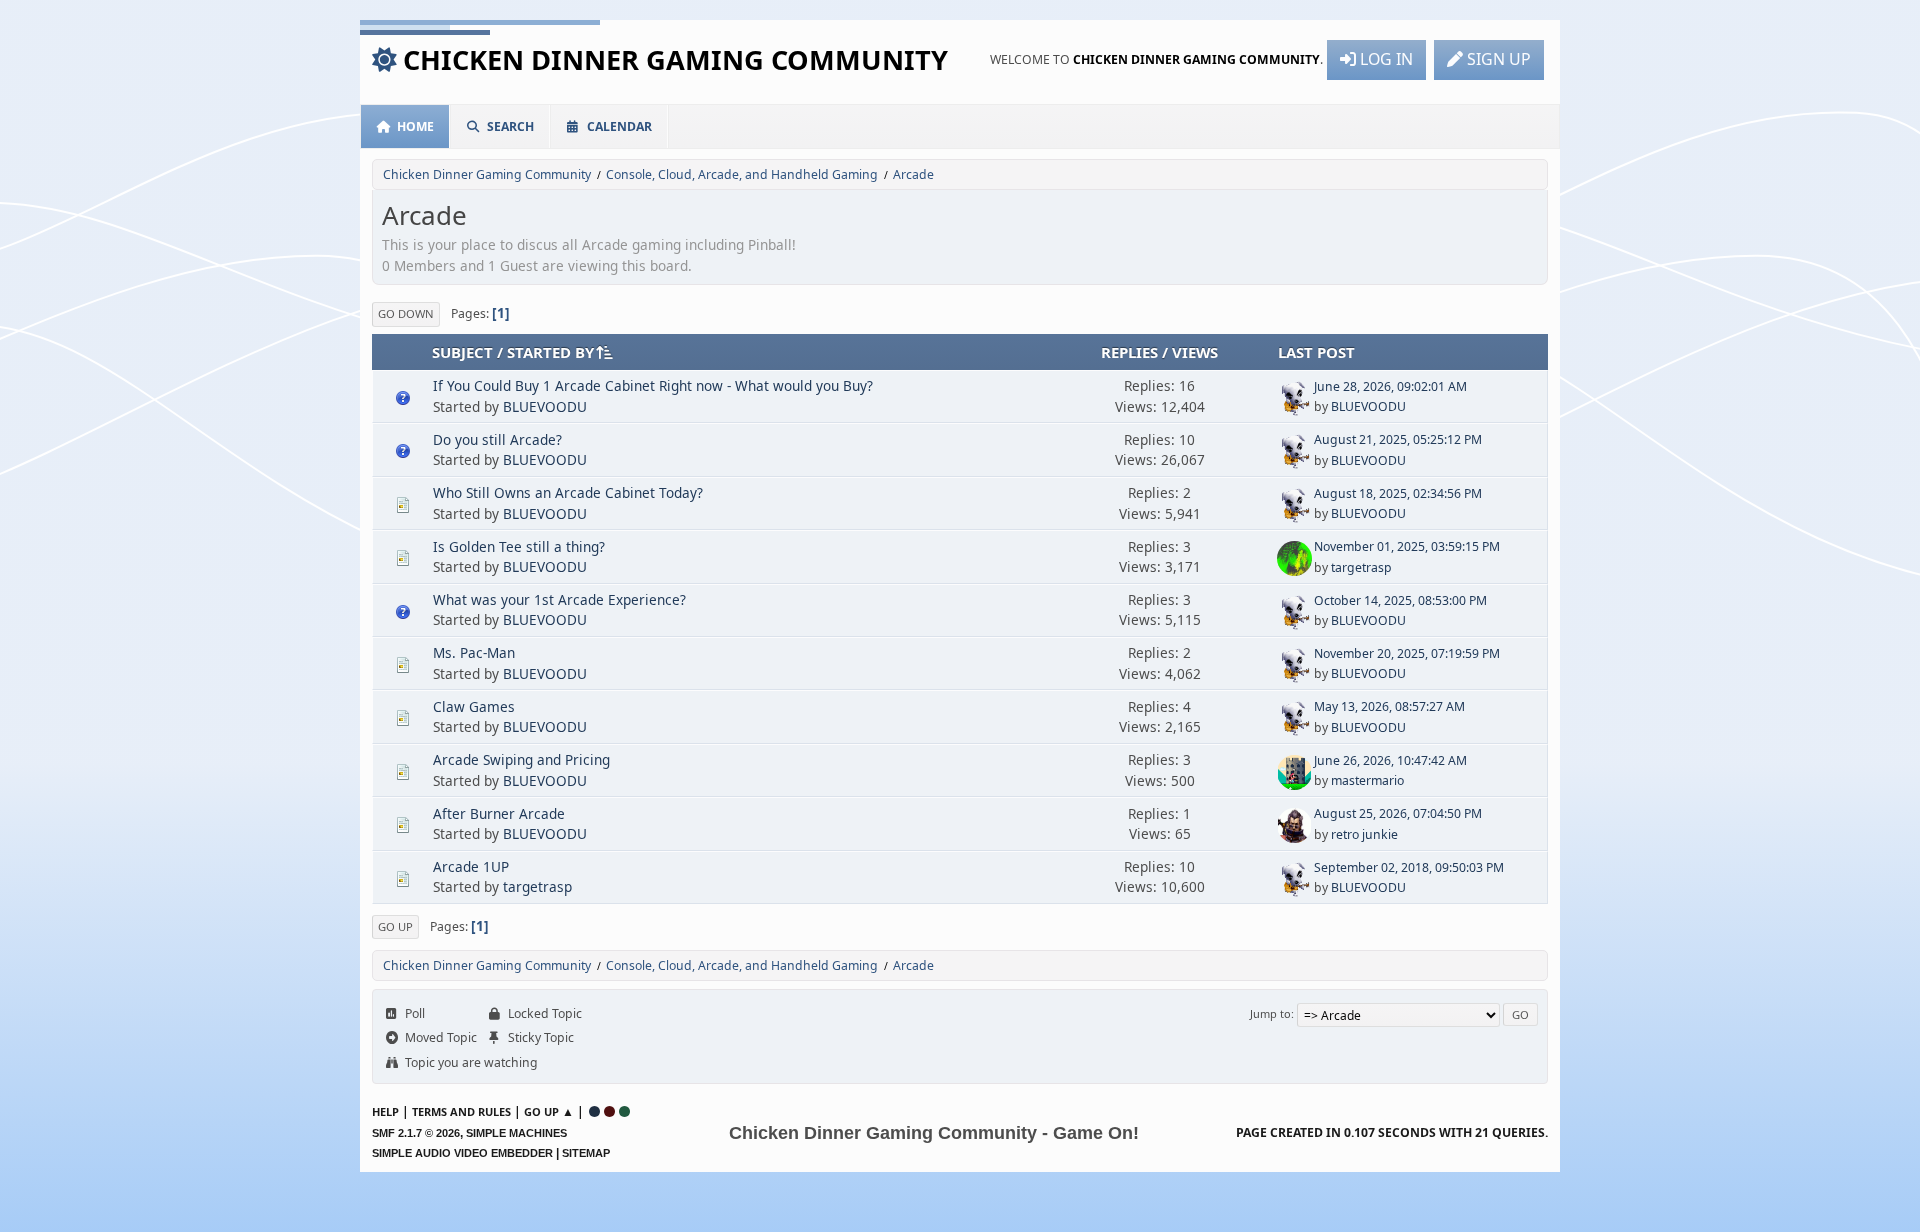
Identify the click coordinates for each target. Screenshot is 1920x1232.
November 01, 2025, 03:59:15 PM (1407, 546)
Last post (1316, 352)
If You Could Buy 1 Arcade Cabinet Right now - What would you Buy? (653, 385)
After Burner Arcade (499, 813)
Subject (462, 352)
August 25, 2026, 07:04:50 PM (1398, 813)
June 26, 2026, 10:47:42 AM (1390, 760)
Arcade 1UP (471, 866)
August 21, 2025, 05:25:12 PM (1398, 439)
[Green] (624, 1111)
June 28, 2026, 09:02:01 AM (1390, 386)
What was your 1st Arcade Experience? (559, 599)
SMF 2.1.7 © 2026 (416, 1133)
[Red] (609, 1111)
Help (385, 1111)
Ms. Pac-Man (474, 652)
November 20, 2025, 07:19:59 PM (1407, 653)
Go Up (395, 926)
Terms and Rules (461, 1111)
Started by (550, 352)
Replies (1129, 352)
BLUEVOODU (545, 406)
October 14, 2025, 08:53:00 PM (1400, 600)
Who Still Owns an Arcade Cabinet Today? (568, 492)
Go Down (406, 313)
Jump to (1270, 1013)
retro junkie (1364, 834)
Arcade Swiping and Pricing (521, 759)
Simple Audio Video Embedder (462, 1153)
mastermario (1367, 780)
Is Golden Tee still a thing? (519, 546)
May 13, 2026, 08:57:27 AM (1389, 706)
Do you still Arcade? (497, 439)
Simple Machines (516, 1133)
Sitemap (586, 1153)
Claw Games (474, 706)
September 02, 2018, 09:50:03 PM (1409, 867)
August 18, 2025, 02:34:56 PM (1398, 493)
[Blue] (594, 1111)
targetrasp (1361, 567)
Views (1195, 352)
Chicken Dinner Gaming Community (675, 59)
